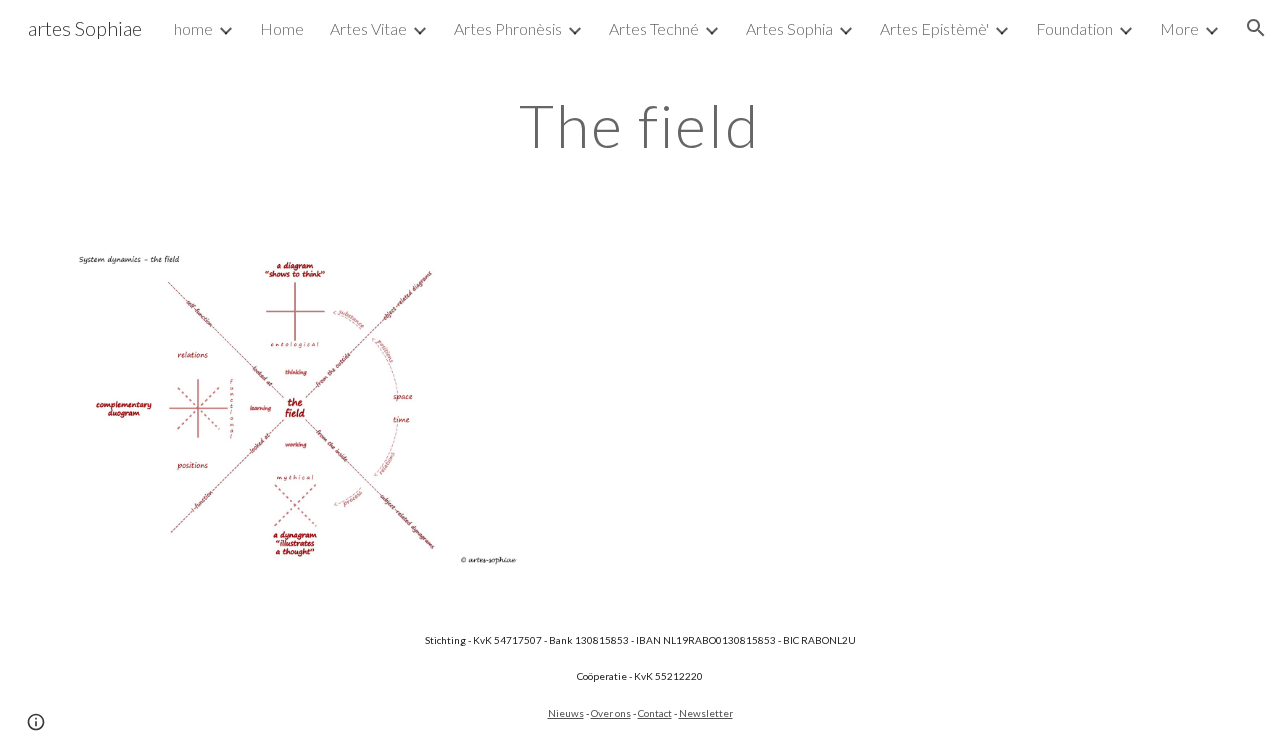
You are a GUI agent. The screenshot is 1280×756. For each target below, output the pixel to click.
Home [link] (282, 28)
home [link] (193, 28)
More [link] (1179, 28)
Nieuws (566, 713)
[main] (640, 125)
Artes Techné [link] (654, 28)
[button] (1256, 28)
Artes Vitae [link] (368, 28)
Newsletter (706, 713)
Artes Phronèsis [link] (508, 28)
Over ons (611, 713)
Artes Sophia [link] (789, 28)
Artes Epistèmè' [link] (934, 28)
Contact (655, 713)
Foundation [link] (1074, 28)
